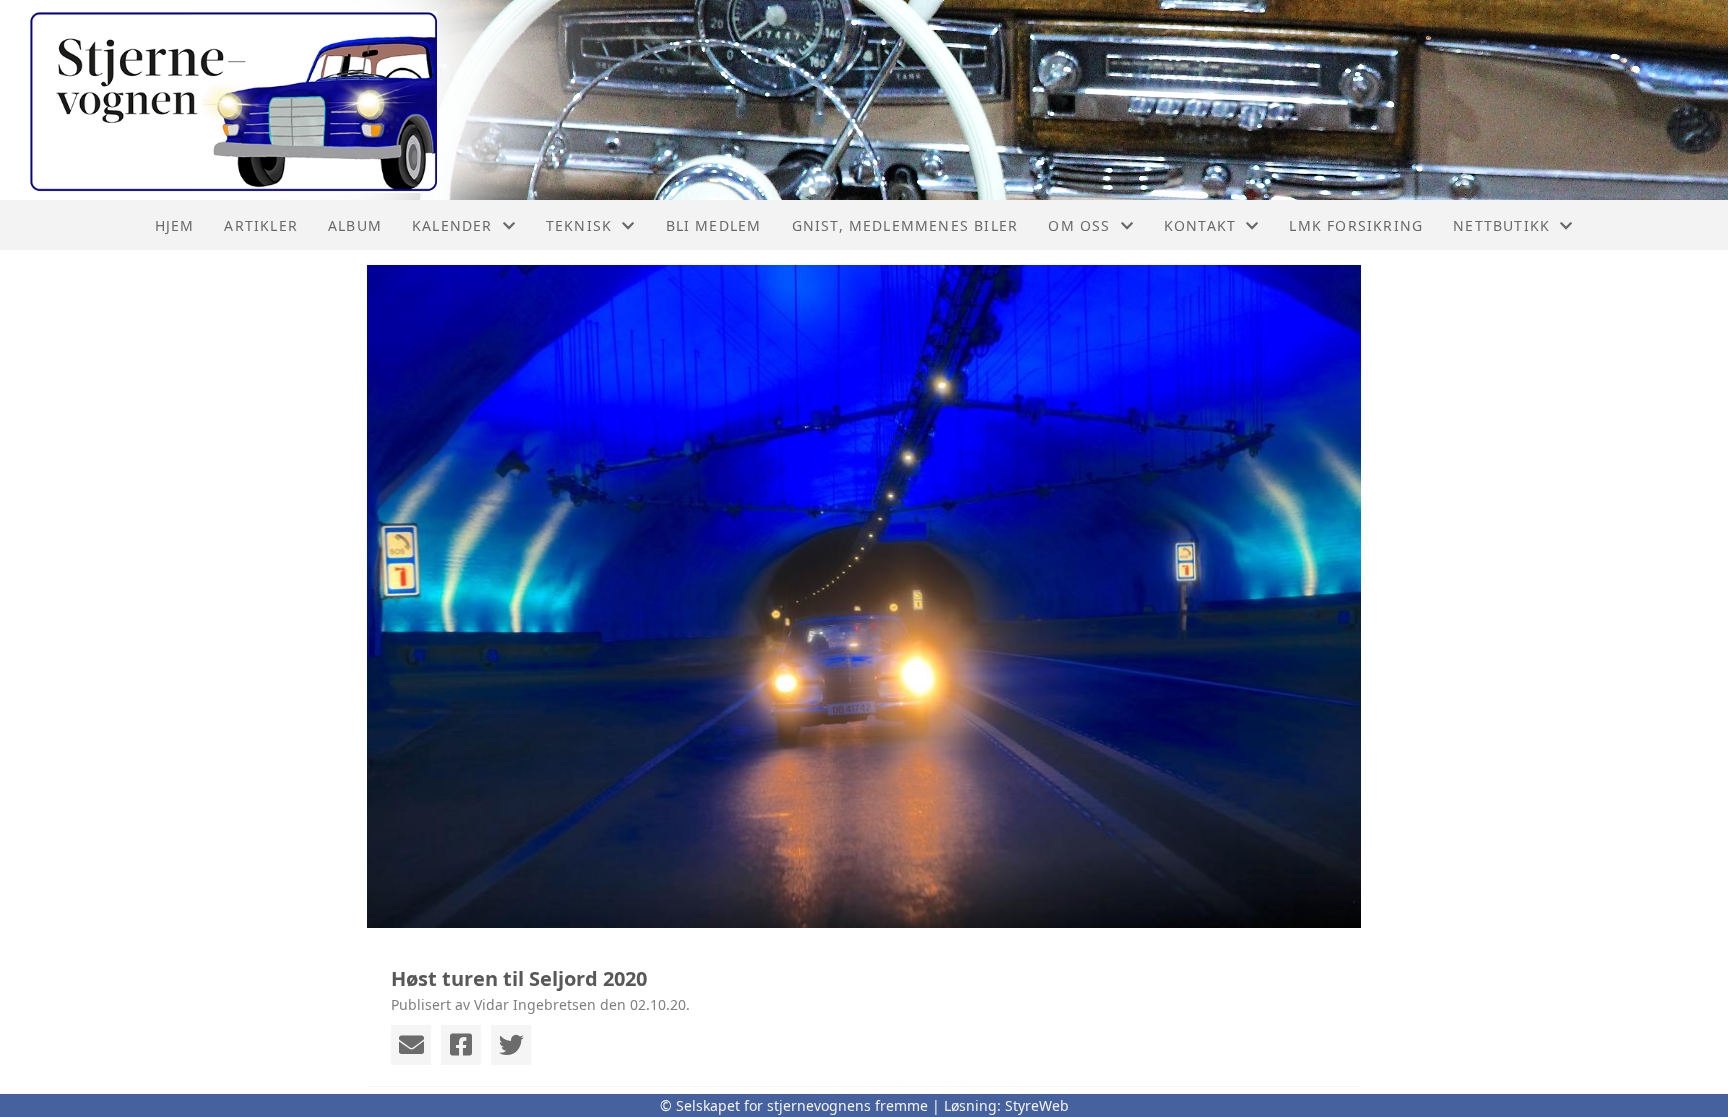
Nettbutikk (1501, 225)
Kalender (452, 225)
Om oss (1079, 225)
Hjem (175, 225)
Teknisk (579, 225)
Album (355, 225)
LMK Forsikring (1356, 225)
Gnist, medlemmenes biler (905, 225)
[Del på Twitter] (511, 1045)
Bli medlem (714, 225)
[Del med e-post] (411, 1045)
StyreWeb (1037, 1105)
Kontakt (1200, 225)
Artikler (261, 225)
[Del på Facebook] (461, 1045)
